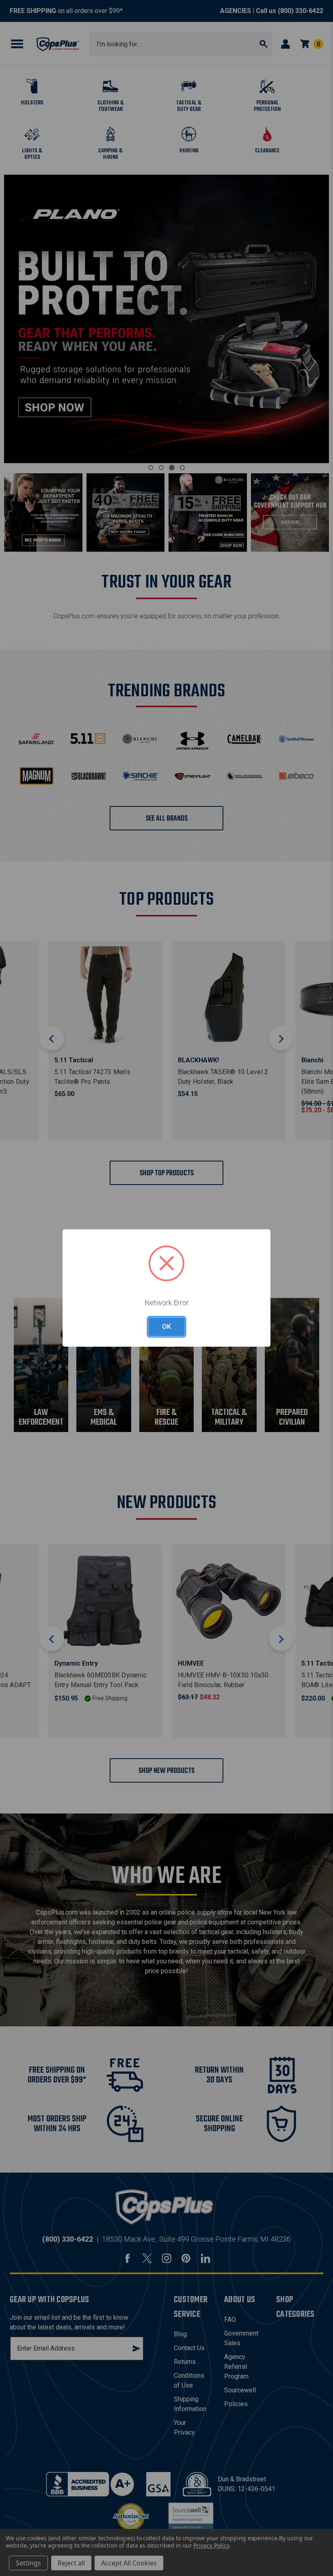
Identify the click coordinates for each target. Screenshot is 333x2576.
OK (166, 1326)
